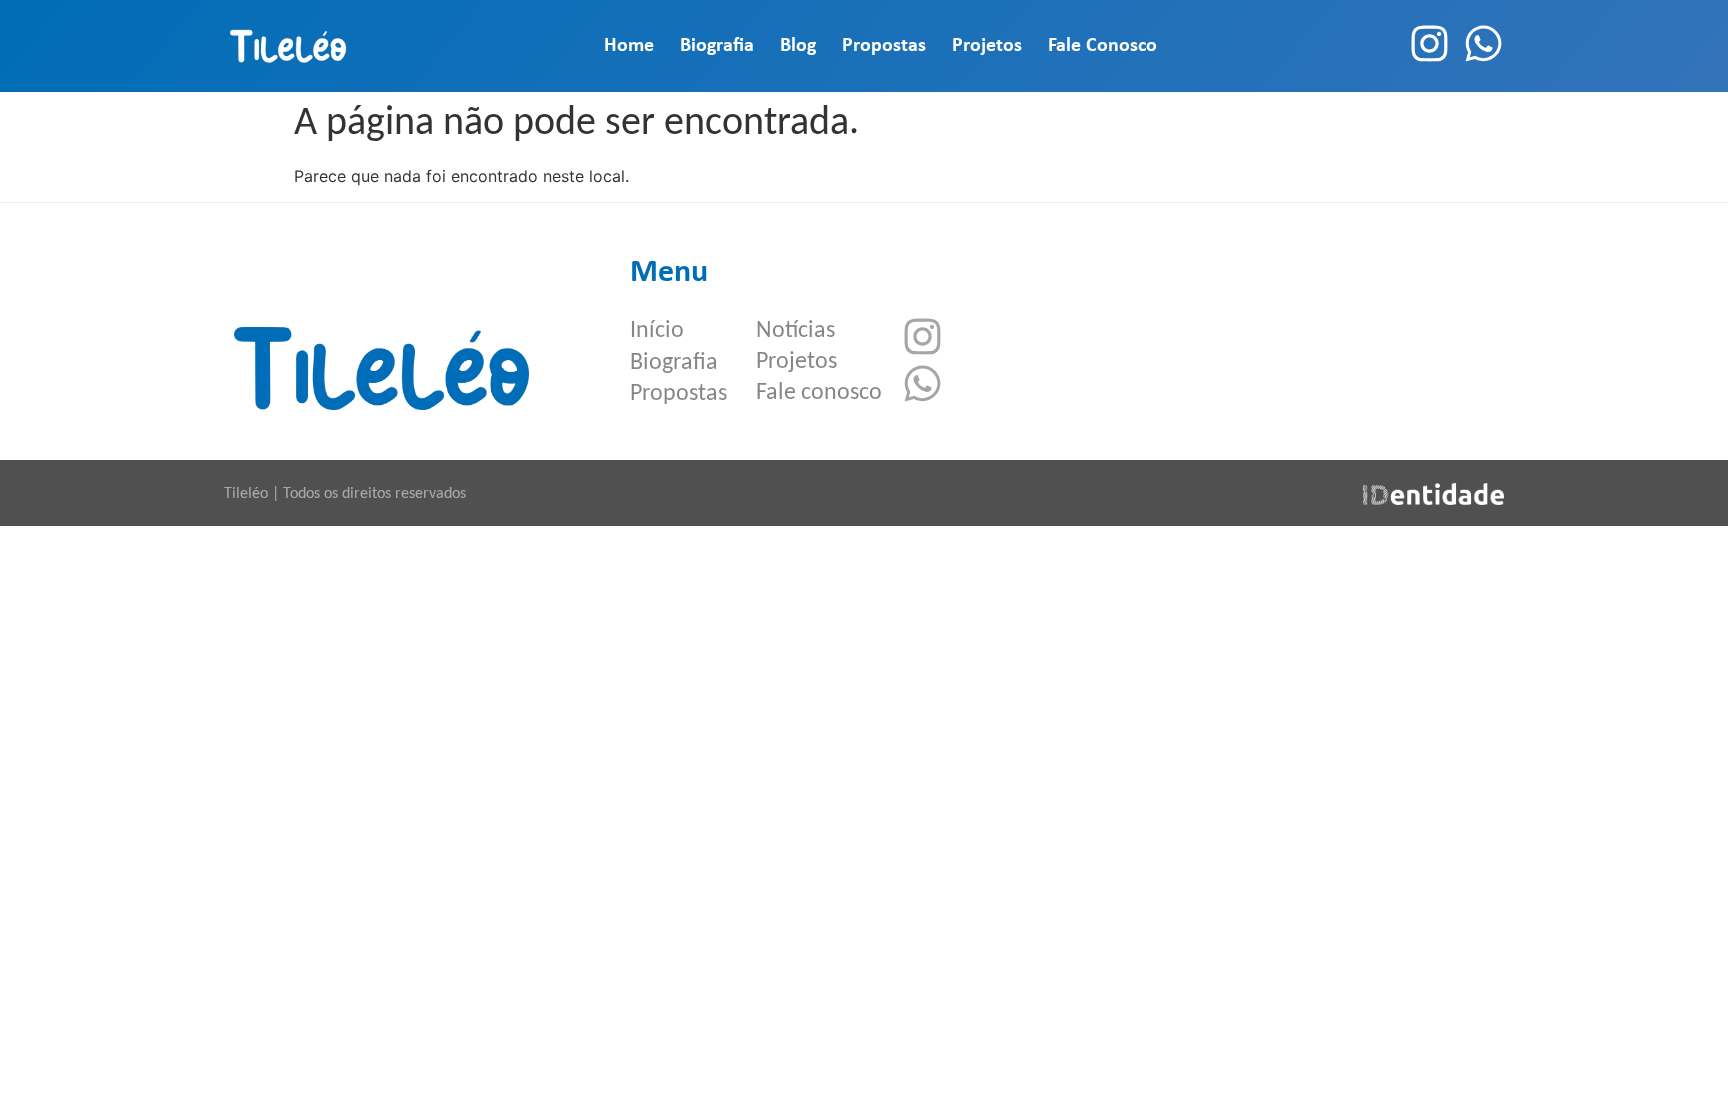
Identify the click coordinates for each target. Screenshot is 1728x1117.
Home (629, 46)
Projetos (987, 46)
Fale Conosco (1102, 46)
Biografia (717, 46)
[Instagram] (1429, 43)
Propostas (884, 46)
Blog (798, 46)
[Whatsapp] (1483, 43)
